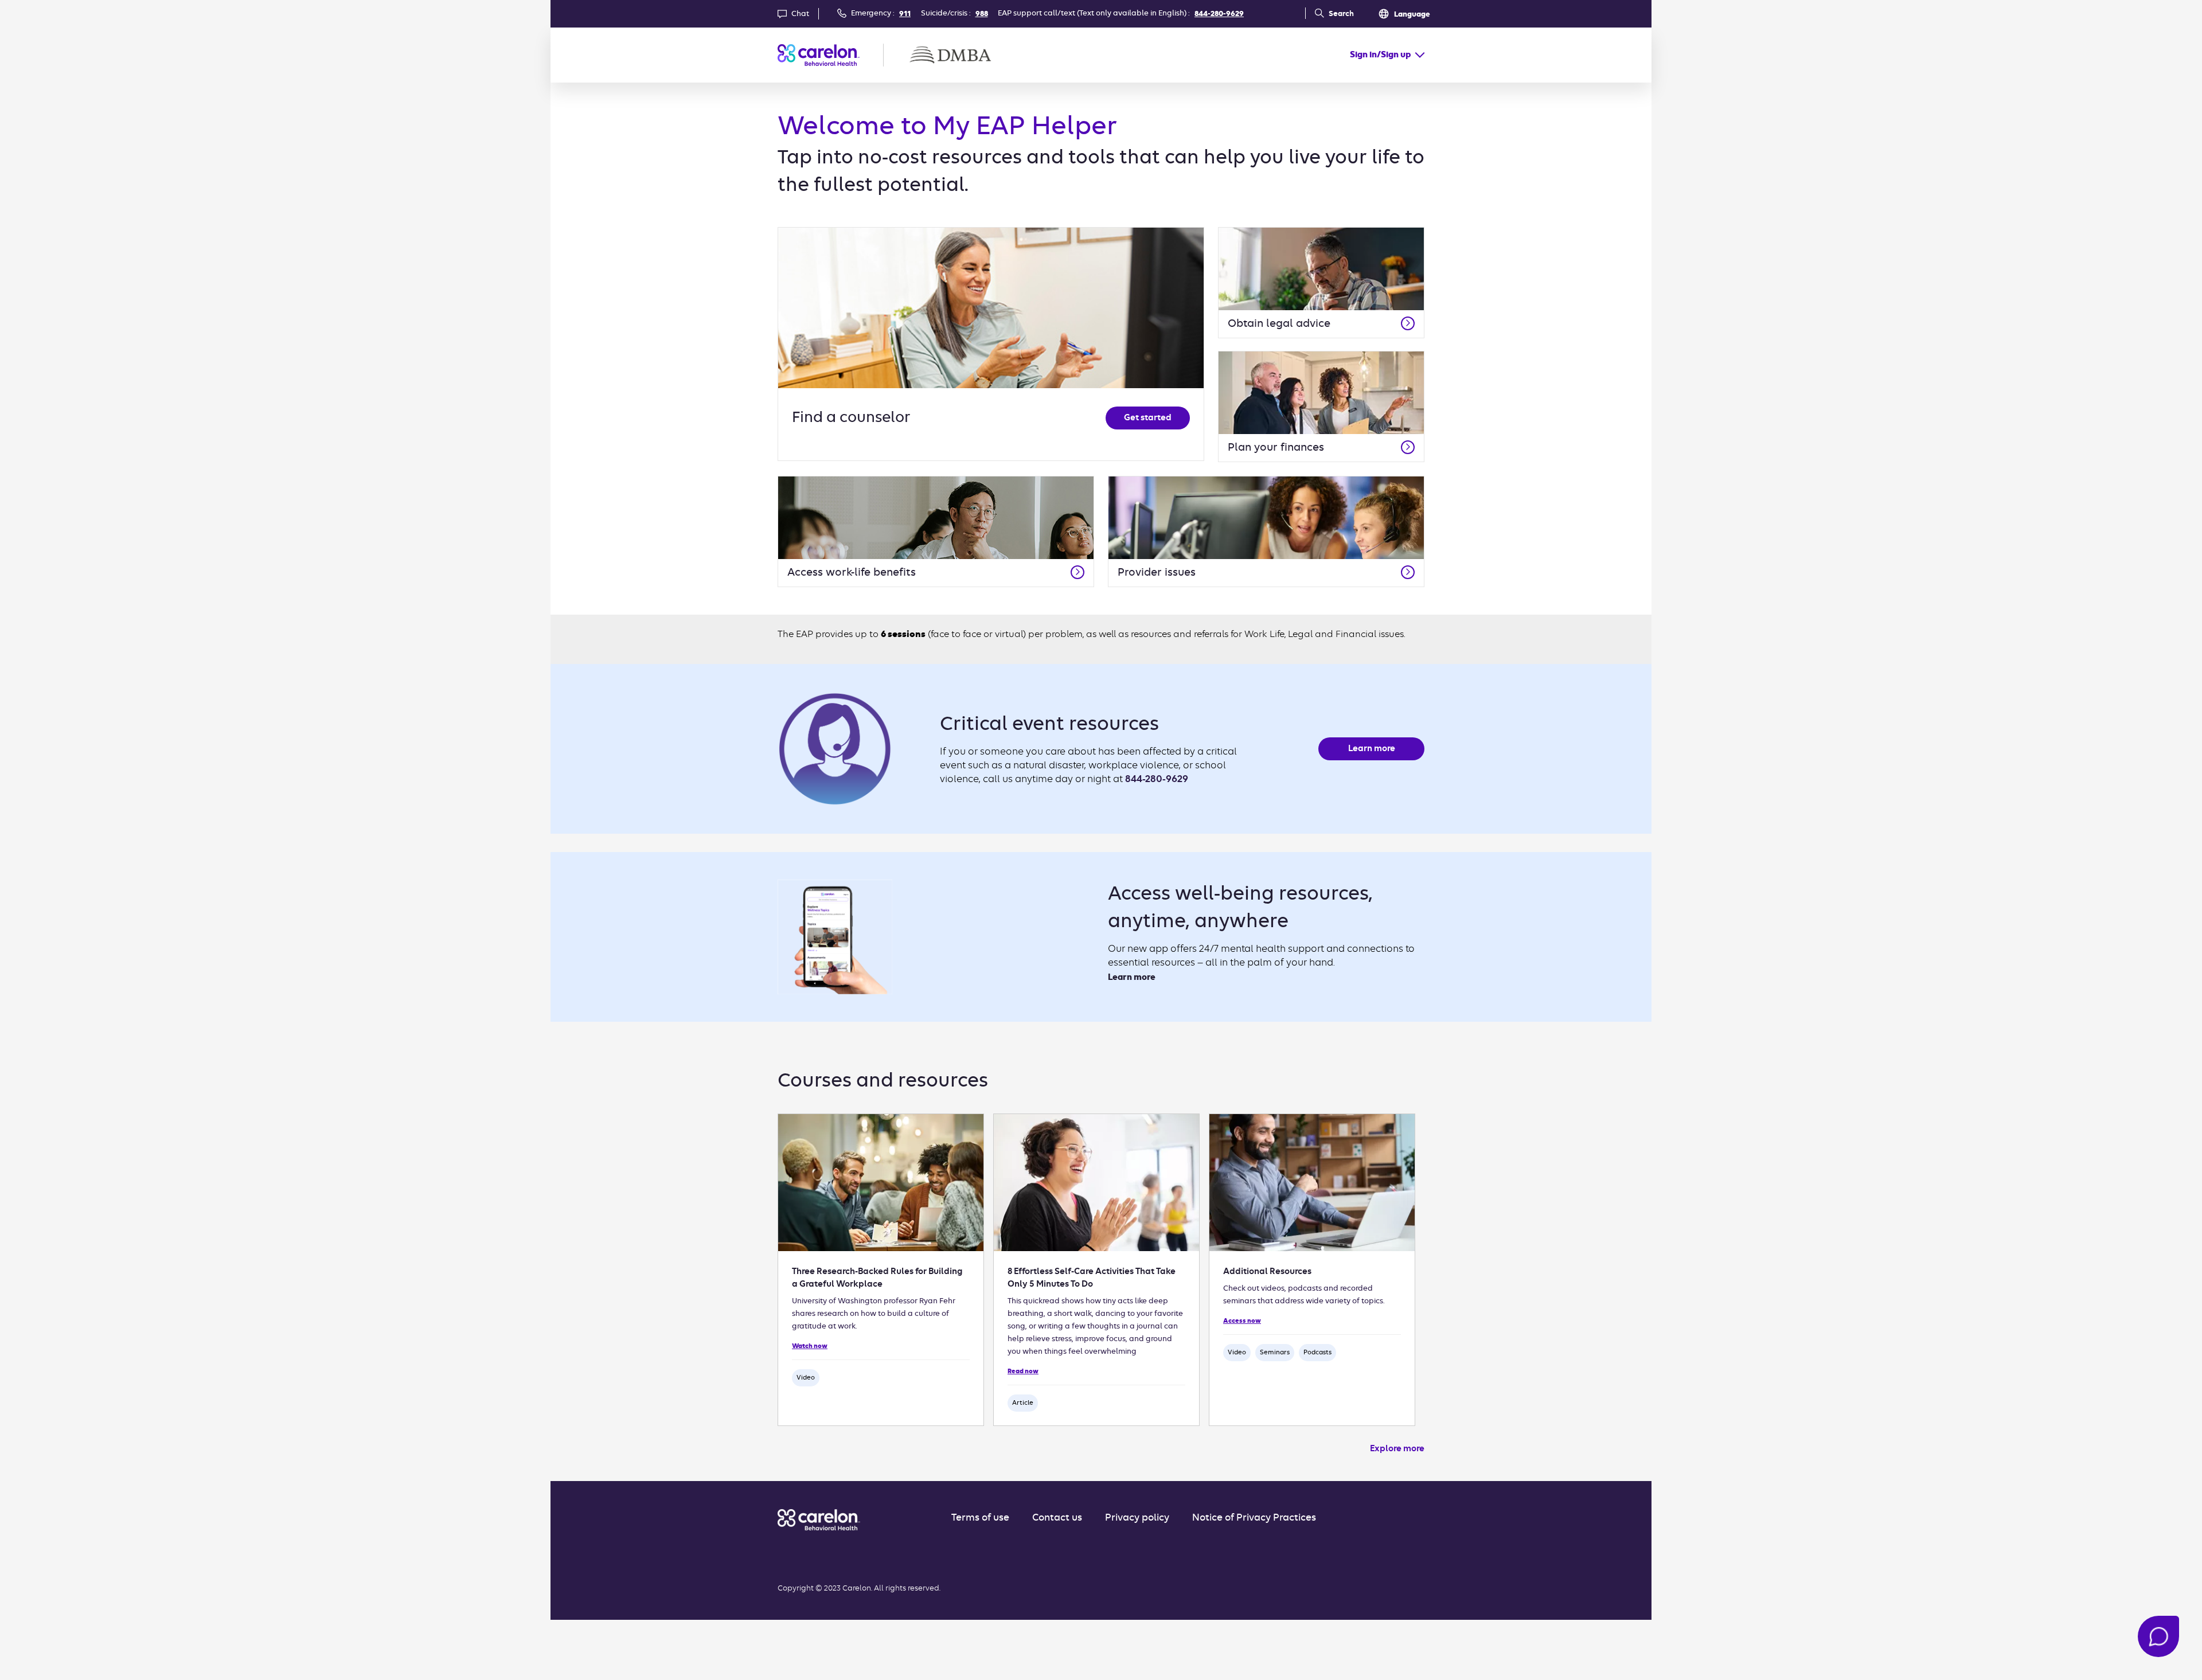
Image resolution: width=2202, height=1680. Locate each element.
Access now (1242, 1321)
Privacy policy (1137, 1518)
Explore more (1397, 1449)
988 (982, 14)
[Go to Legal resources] (1408, 323)
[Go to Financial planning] (1408, 447)
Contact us (1057, 1518)
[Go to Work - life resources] (1077, 572)
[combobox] (1387, 55)
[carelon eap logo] (819, 1520)
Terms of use (980, 1518)
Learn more (1372, 749)
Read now (1023, 1372)
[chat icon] (2158, 1636)
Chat (800, 14)
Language (1412, 15)
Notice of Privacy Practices (1254, 1518)
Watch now (810, 1346)
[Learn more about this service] (1408, 572)
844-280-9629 (1219, 14)
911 (905, 14)
